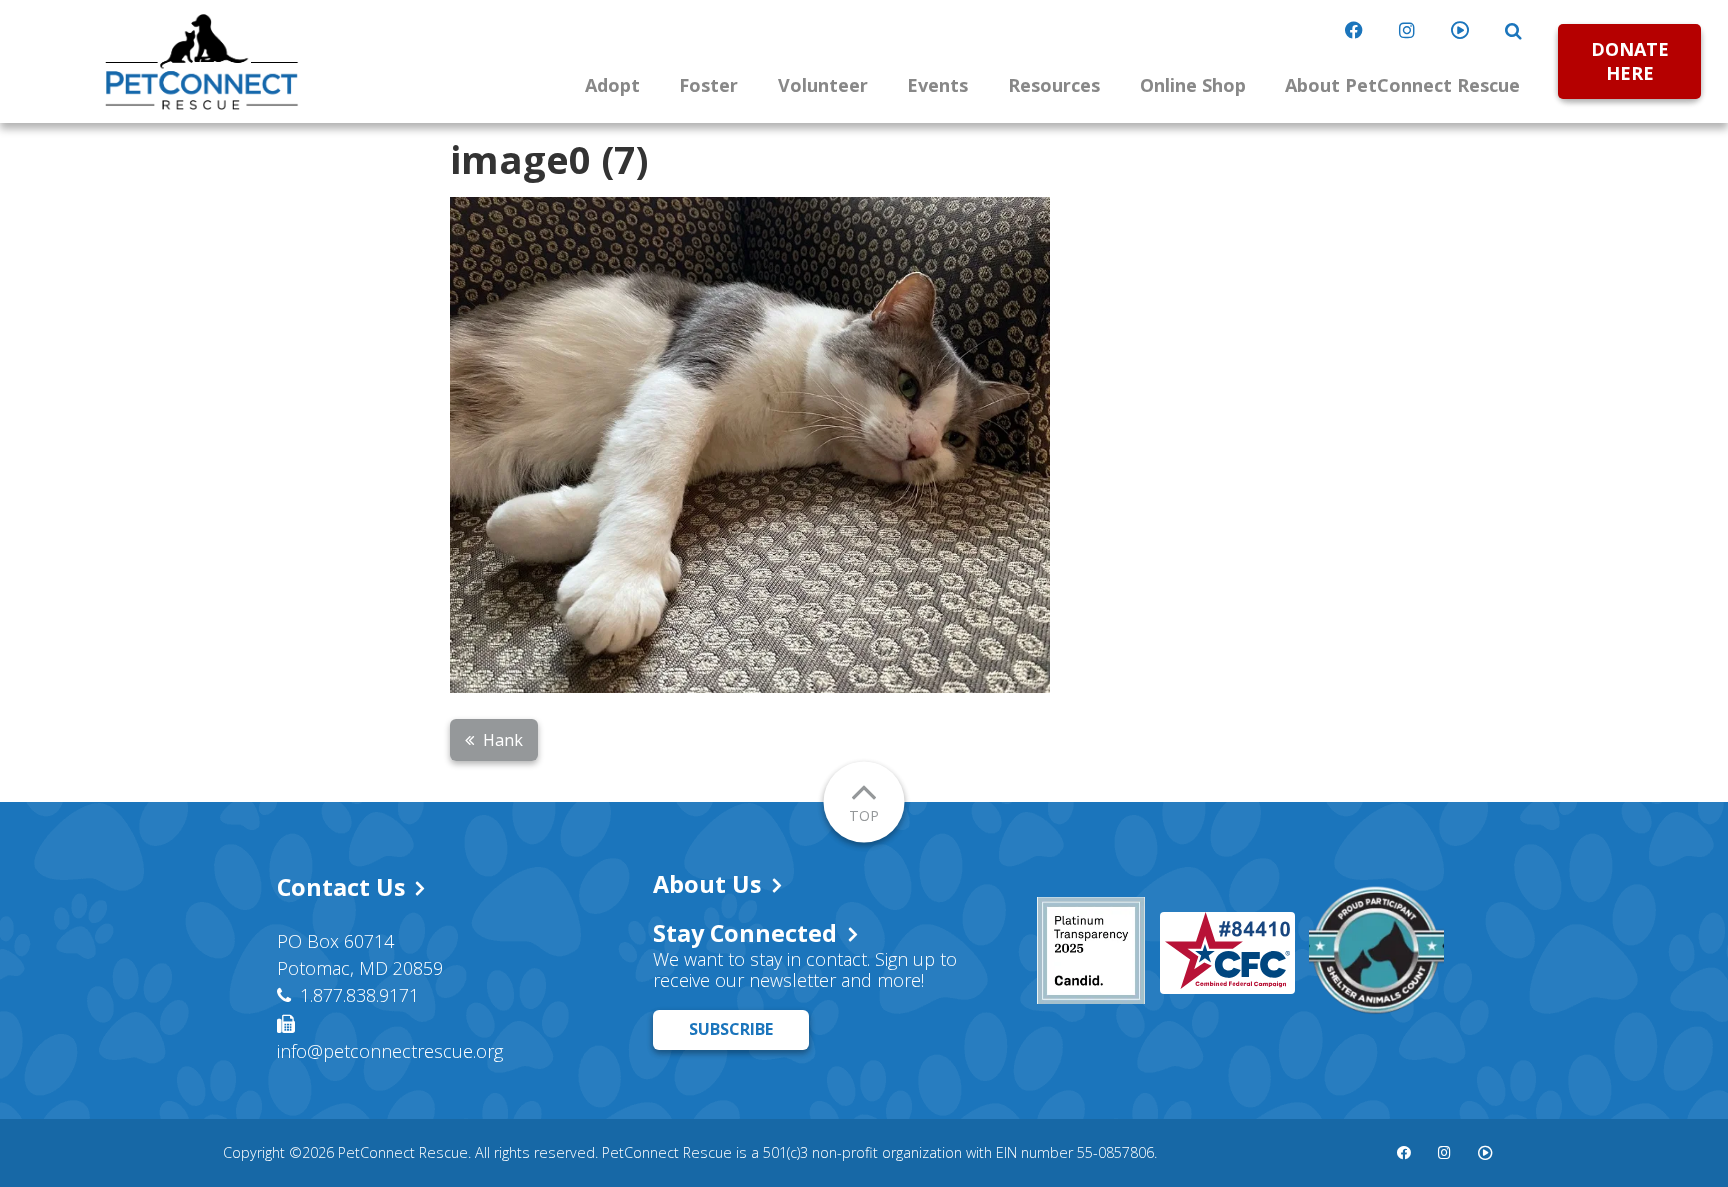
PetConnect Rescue (202, 62)
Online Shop (1193, 85)
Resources (1054, 85)
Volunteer (823, 85)
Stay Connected (745, 933)
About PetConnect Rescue (1402, 85)
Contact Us (341, 887)
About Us (707, 884)
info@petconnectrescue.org (390, 1051)
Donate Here (1630, 60)
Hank (503, 740)
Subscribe (731, 1029)
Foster (708, 85)
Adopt (612, 85)
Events (937, 85)
